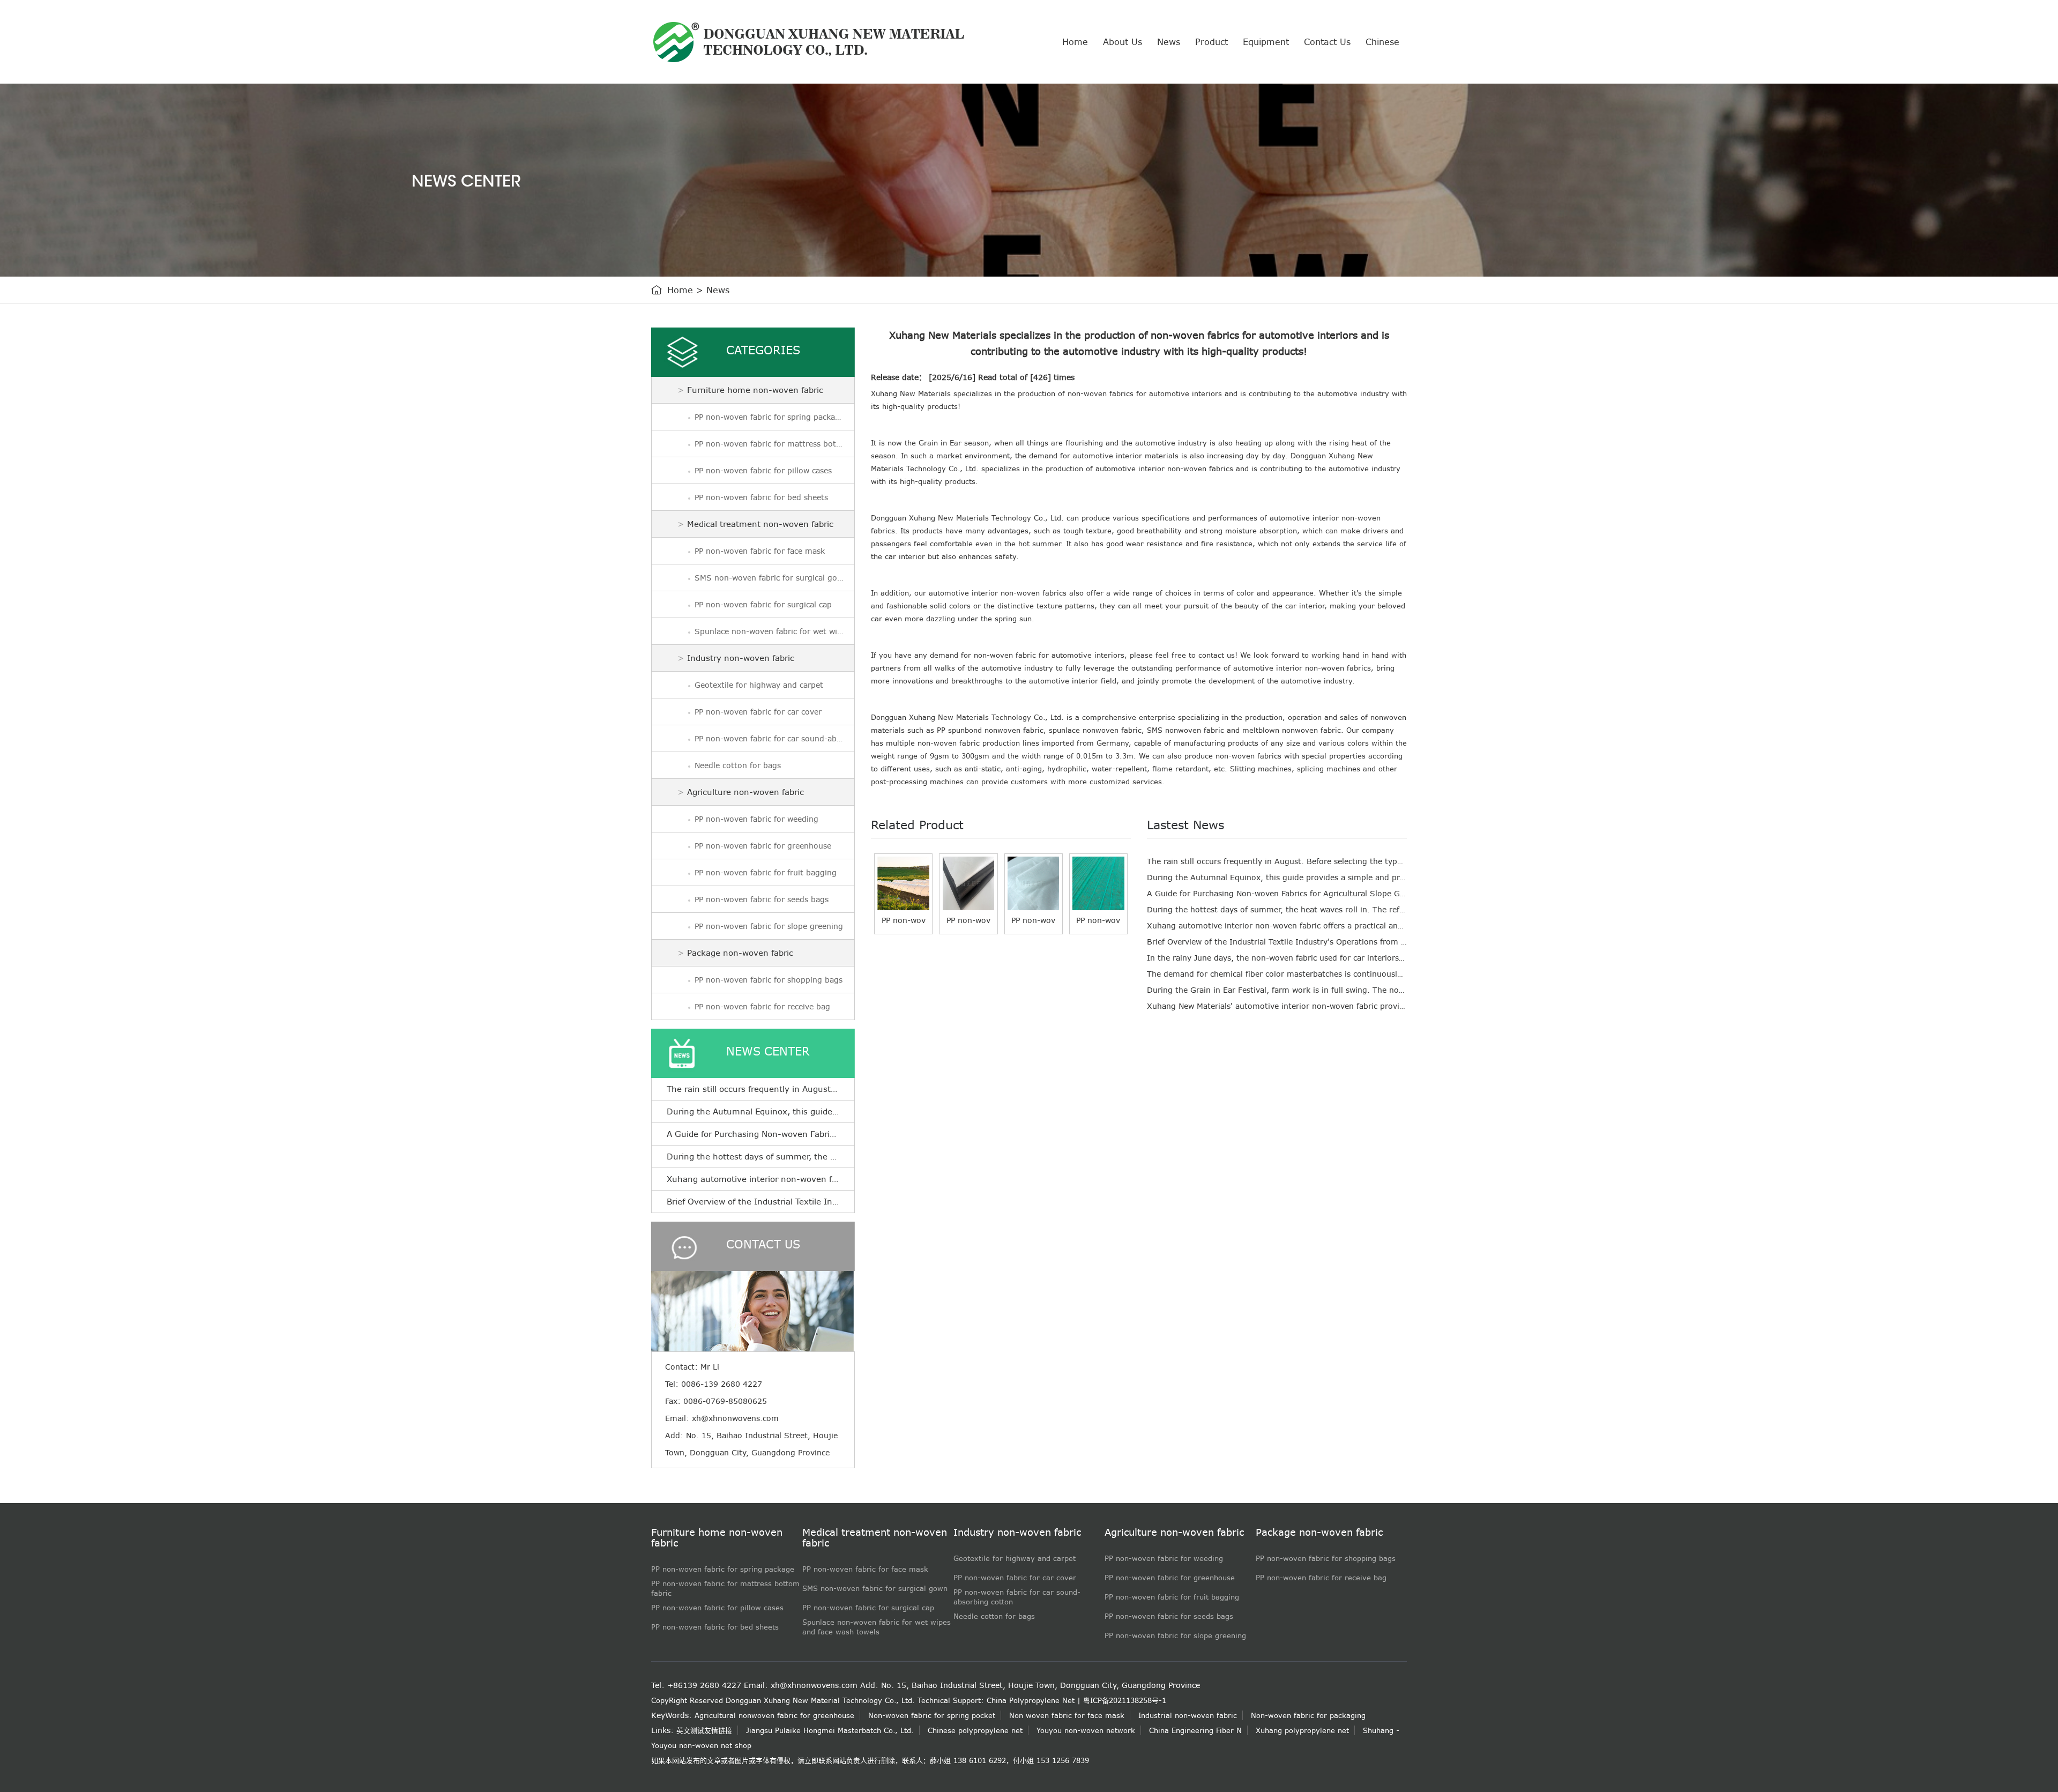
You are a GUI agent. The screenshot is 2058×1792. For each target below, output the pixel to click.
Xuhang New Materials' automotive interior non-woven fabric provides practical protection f (1320, 1006)
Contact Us (1327, 42)
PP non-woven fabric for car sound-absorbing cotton (774, 739)
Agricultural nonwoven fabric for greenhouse (774, 1715)
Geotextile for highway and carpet (759, 685)
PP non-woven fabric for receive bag (762, 1007)
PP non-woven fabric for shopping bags (769, 980)
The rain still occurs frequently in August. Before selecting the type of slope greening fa (1313, 861)
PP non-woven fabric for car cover (758, 712)
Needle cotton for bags (738, 765)
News (1169, 42)
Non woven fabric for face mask (1067, 1715)
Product (1211, 42)
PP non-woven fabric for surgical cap (763, 605)
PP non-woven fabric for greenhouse (763, 846)
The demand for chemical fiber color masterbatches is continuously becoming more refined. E (1325, 974)
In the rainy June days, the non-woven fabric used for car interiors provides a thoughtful (1315, 958)
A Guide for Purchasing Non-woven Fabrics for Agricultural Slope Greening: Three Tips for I (1320, 894)
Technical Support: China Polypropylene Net (996, 1700)
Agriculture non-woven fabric (745, 792)
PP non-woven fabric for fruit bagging (766, 873)
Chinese (1382, 42)
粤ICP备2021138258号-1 (1125, 1700)
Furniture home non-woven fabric (755, 390)
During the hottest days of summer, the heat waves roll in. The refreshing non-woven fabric (1321, 910)
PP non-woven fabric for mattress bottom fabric (774, 444)
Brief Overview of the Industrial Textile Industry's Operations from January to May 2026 (844, 1202)
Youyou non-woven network (1086, 1730)
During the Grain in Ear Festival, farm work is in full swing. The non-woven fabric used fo (1316, 990)
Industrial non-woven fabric (1188, 1715)
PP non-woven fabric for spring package (769, 417)
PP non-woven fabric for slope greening (769, 926)
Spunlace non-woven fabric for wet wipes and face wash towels (774, 631)
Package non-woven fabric (740, 953)
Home (1075, 42)
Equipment (1266, 42)
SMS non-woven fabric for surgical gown (771, 578)
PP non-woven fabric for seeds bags (762, 899)
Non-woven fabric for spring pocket (932, 1715)
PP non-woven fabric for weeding (756, 819)
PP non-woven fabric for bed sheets (761, 497)
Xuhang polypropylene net (1302, 1730)
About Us (1123, 42)
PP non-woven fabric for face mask (760, 551)
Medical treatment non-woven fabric (760, 524)
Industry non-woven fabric (741, 658)
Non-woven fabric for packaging (1308, 1715)
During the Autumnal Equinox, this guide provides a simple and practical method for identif (1321, 878)
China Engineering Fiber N (1195, 1730)
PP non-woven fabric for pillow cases (763, 471)
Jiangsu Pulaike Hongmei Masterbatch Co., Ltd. (830, 1730)
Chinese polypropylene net (975, 1730)
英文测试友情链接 (704, 1730)
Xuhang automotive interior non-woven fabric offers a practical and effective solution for (1315, 926)
